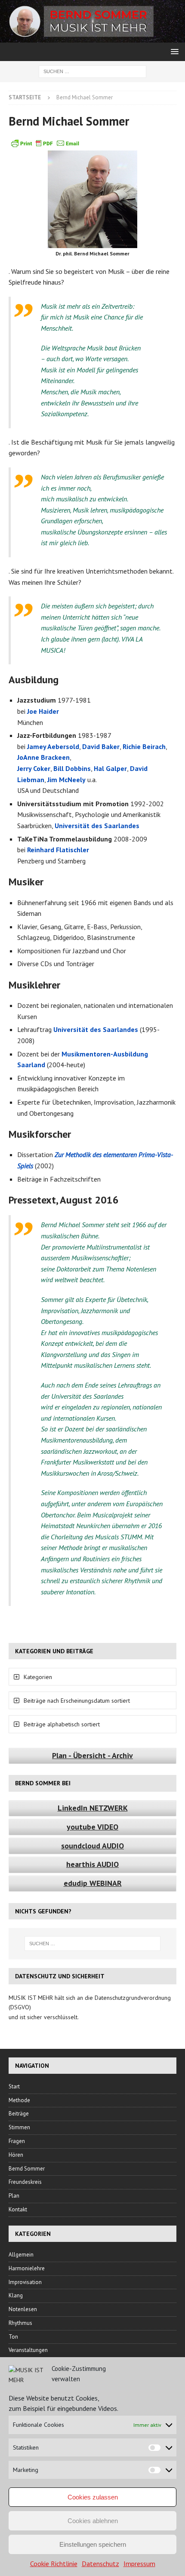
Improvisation (25, 2282)
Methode (19, 2100)
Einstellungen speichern (93, 2544)
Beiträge (19, 2114)
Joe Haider (43, 711)
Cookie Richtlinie (54, 2564)
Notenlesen (23, 2309)
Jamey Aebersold (53, 746)
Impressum (139, 2564)
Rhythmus (20, 2323)
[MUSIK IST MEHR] (92, 38)
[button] (173, 51)
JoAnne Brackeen (43, 757)
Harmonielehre (27, 2268)
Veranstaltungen (28, 2350)
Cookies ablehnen (93, 2521)
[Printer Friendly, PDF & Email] (45, 143)
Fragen (17, 2141)
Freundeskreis (25, 2182)
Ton (13, 2337)
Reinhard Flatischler (58, 850)
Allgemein (21, 2255)
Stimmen (19, 2127)
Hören (16, 2155)
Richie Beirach (144, 746)
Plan (14, 2196)
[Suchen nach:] (92, 71)
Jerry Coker (34, 768)
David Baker (101, 746)
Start (14, 2086)
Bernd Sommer (27, 2169)
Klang (16, 2295)
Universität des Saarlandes (97, 826)
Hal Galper (110, 768)
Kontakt (18, 2209)
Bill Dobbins (72, 768)
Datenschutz (100, 2564)
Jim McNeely (66, 780)
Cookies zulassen (93, 2497)
